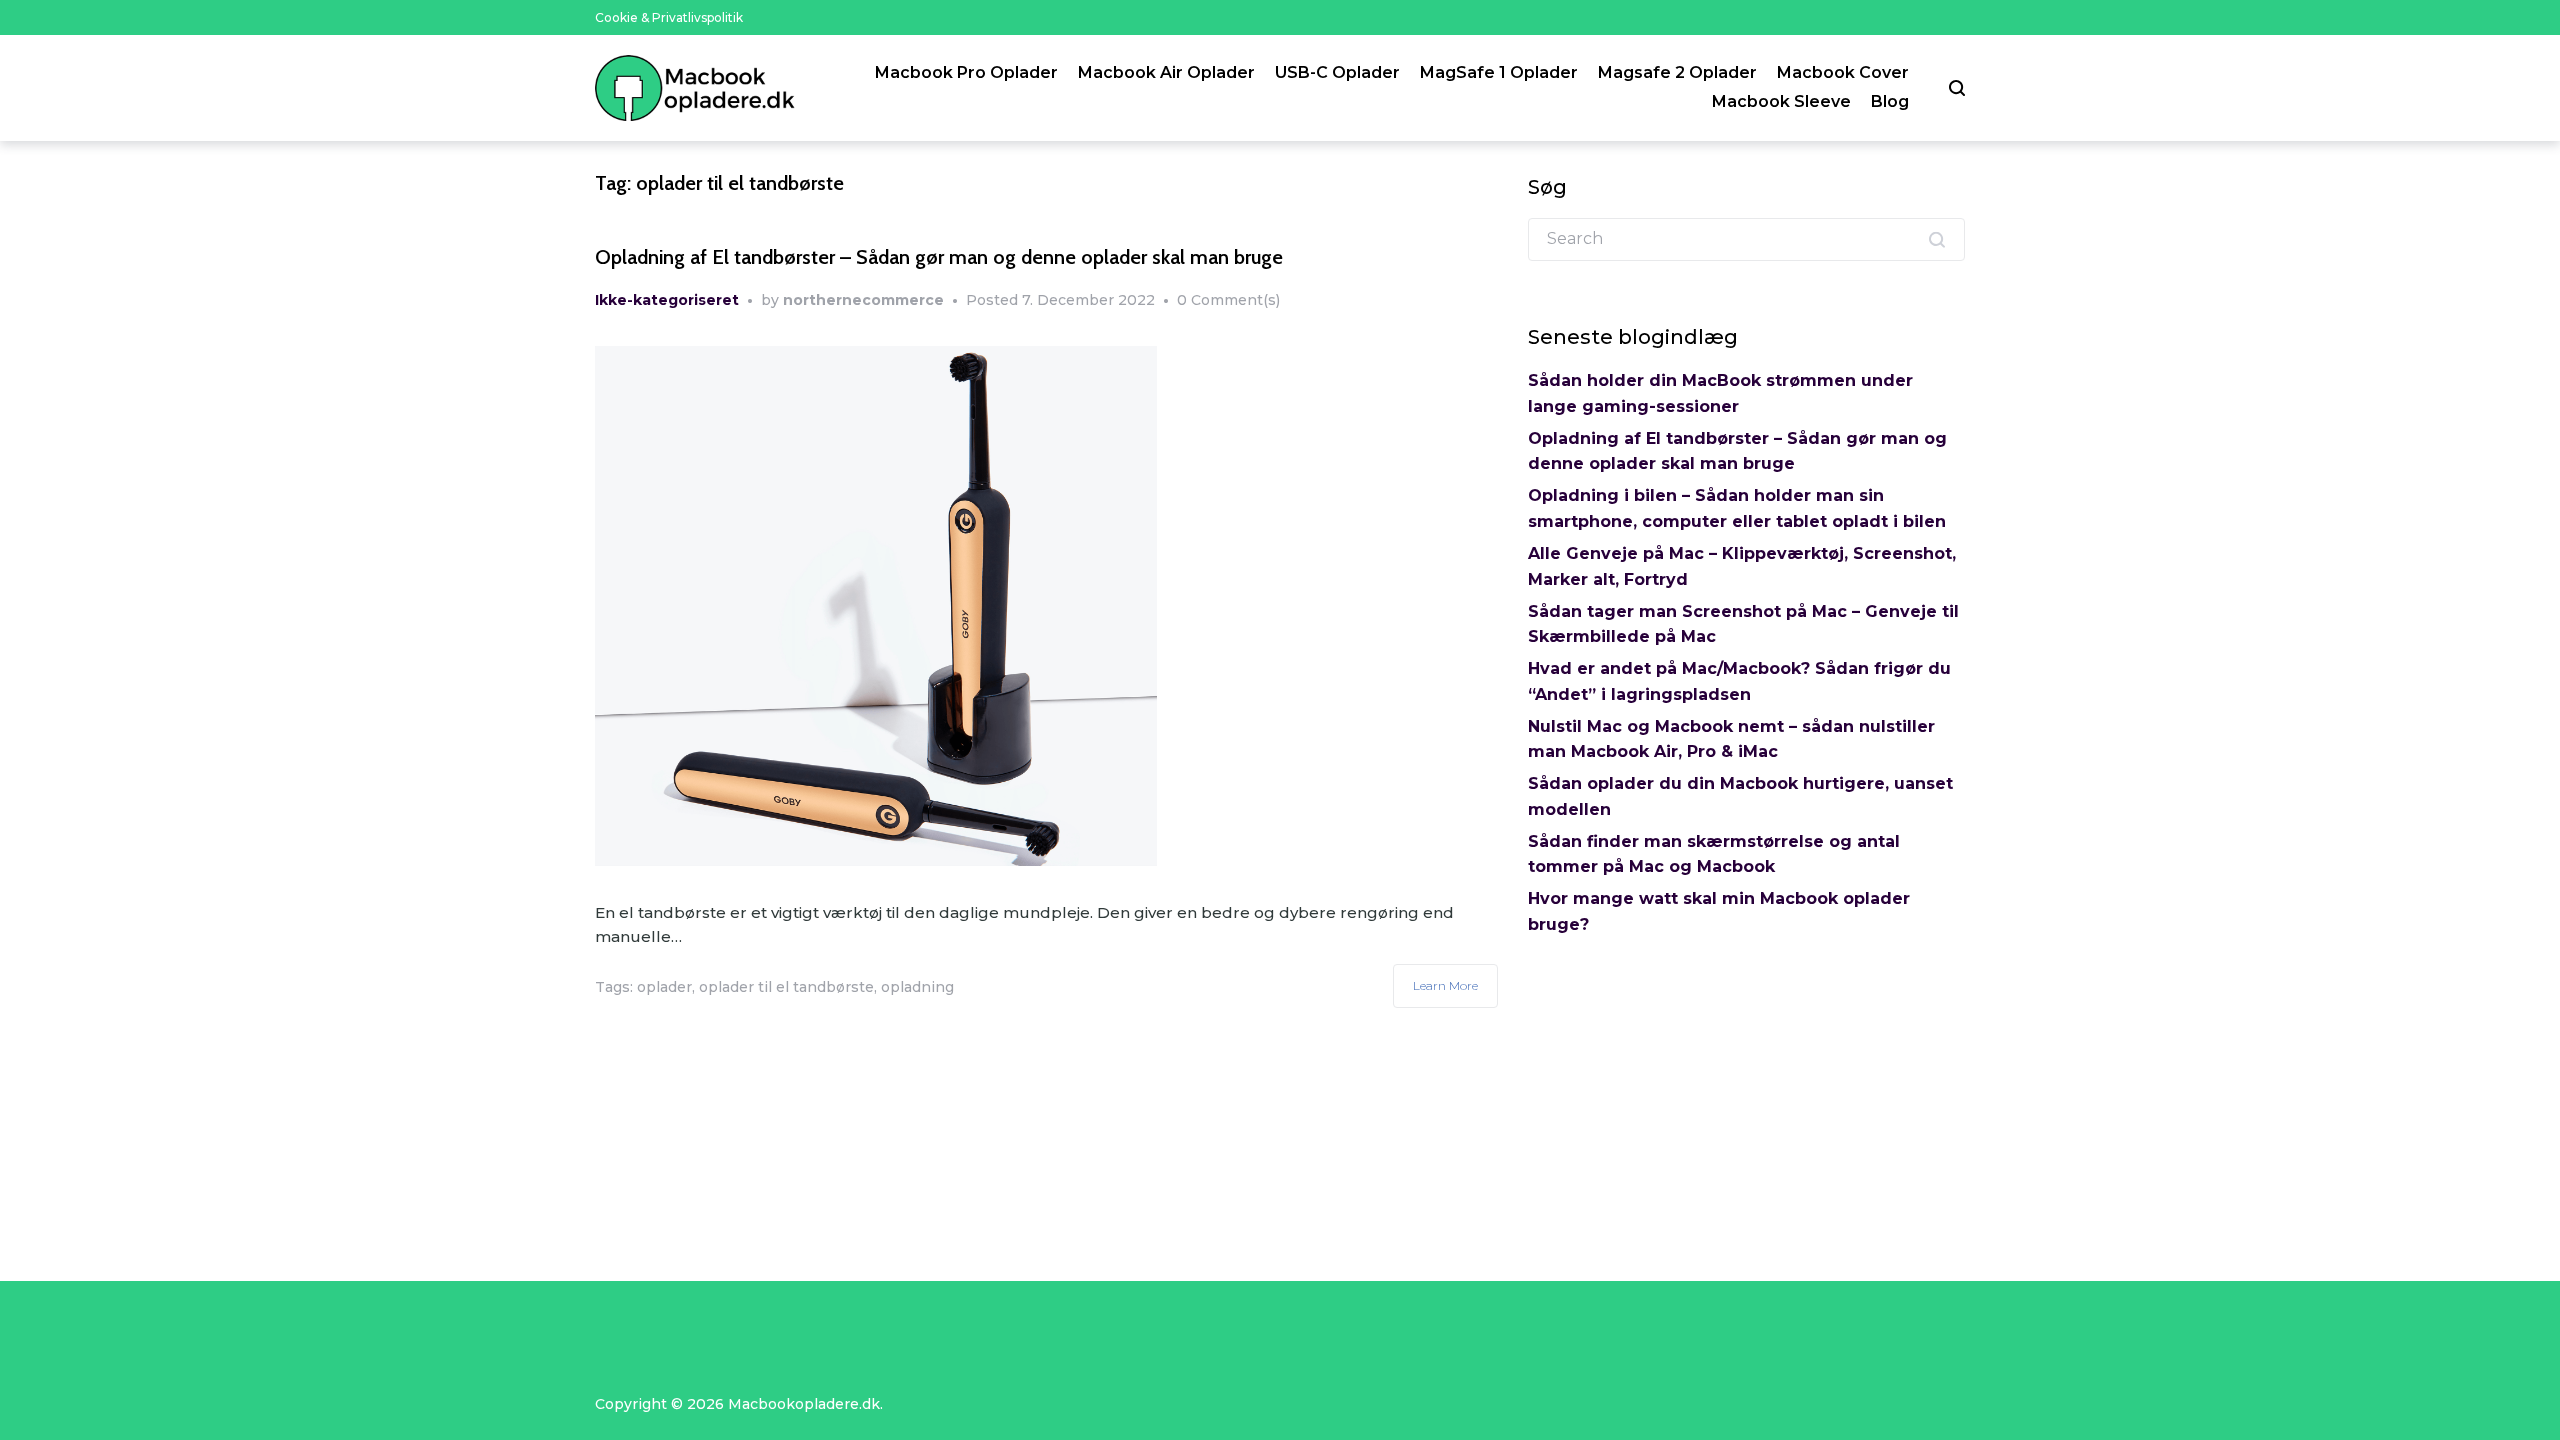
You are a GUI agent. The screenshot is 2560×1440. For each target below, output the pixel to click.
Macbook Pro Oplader (966, 72)
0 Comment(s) (1228, 300)
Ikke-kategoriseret (667, 300)
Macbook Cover (1843, 72)
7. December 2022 (1088, 300)
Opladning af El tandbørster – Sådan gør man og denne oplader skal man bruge (939, 257)
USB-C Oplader (1337, 72)
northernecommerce (863, 300)
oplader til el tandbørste (786, 987)
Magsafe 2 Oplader (1677, 72)
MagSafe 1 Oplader (1499, 72)
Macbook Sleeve (1781, 101)
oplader (664, 987)
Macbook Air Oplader (1166, 72)
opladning (917, 987)
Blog (1890, 101)
